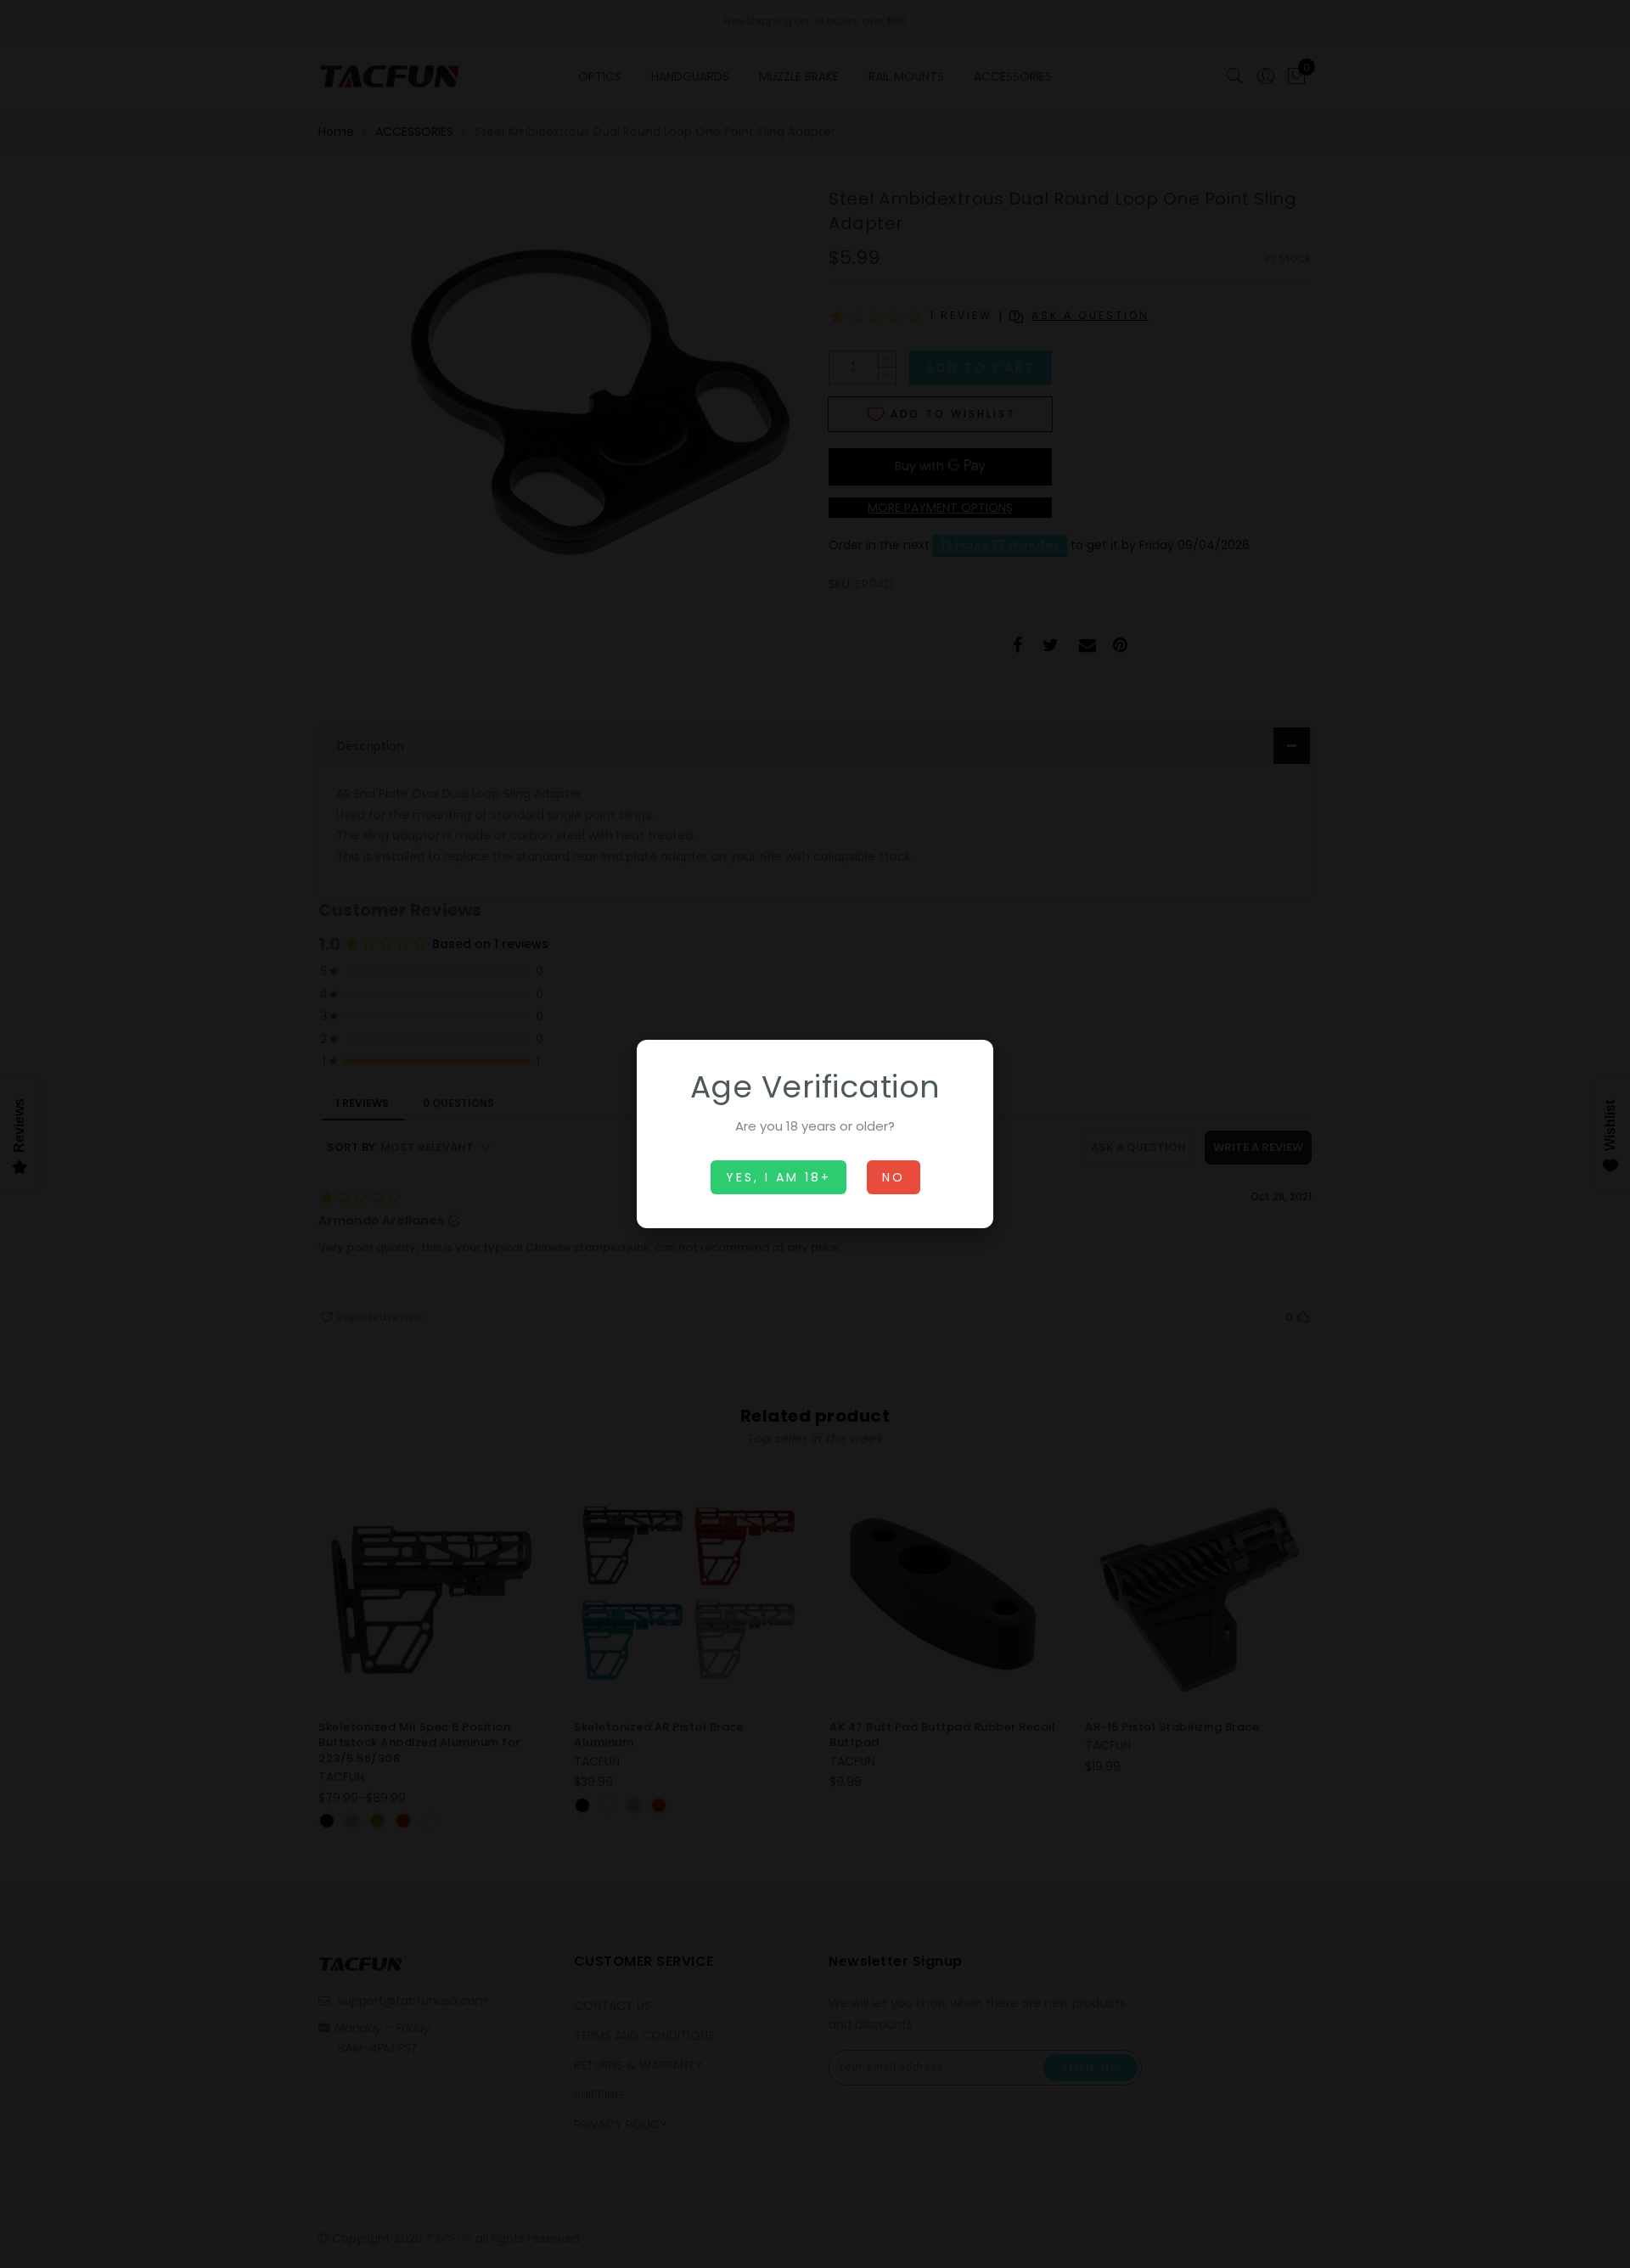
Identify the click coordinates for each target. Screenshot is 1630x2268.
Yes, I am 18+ (778, 1177)
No (894, 1177)
